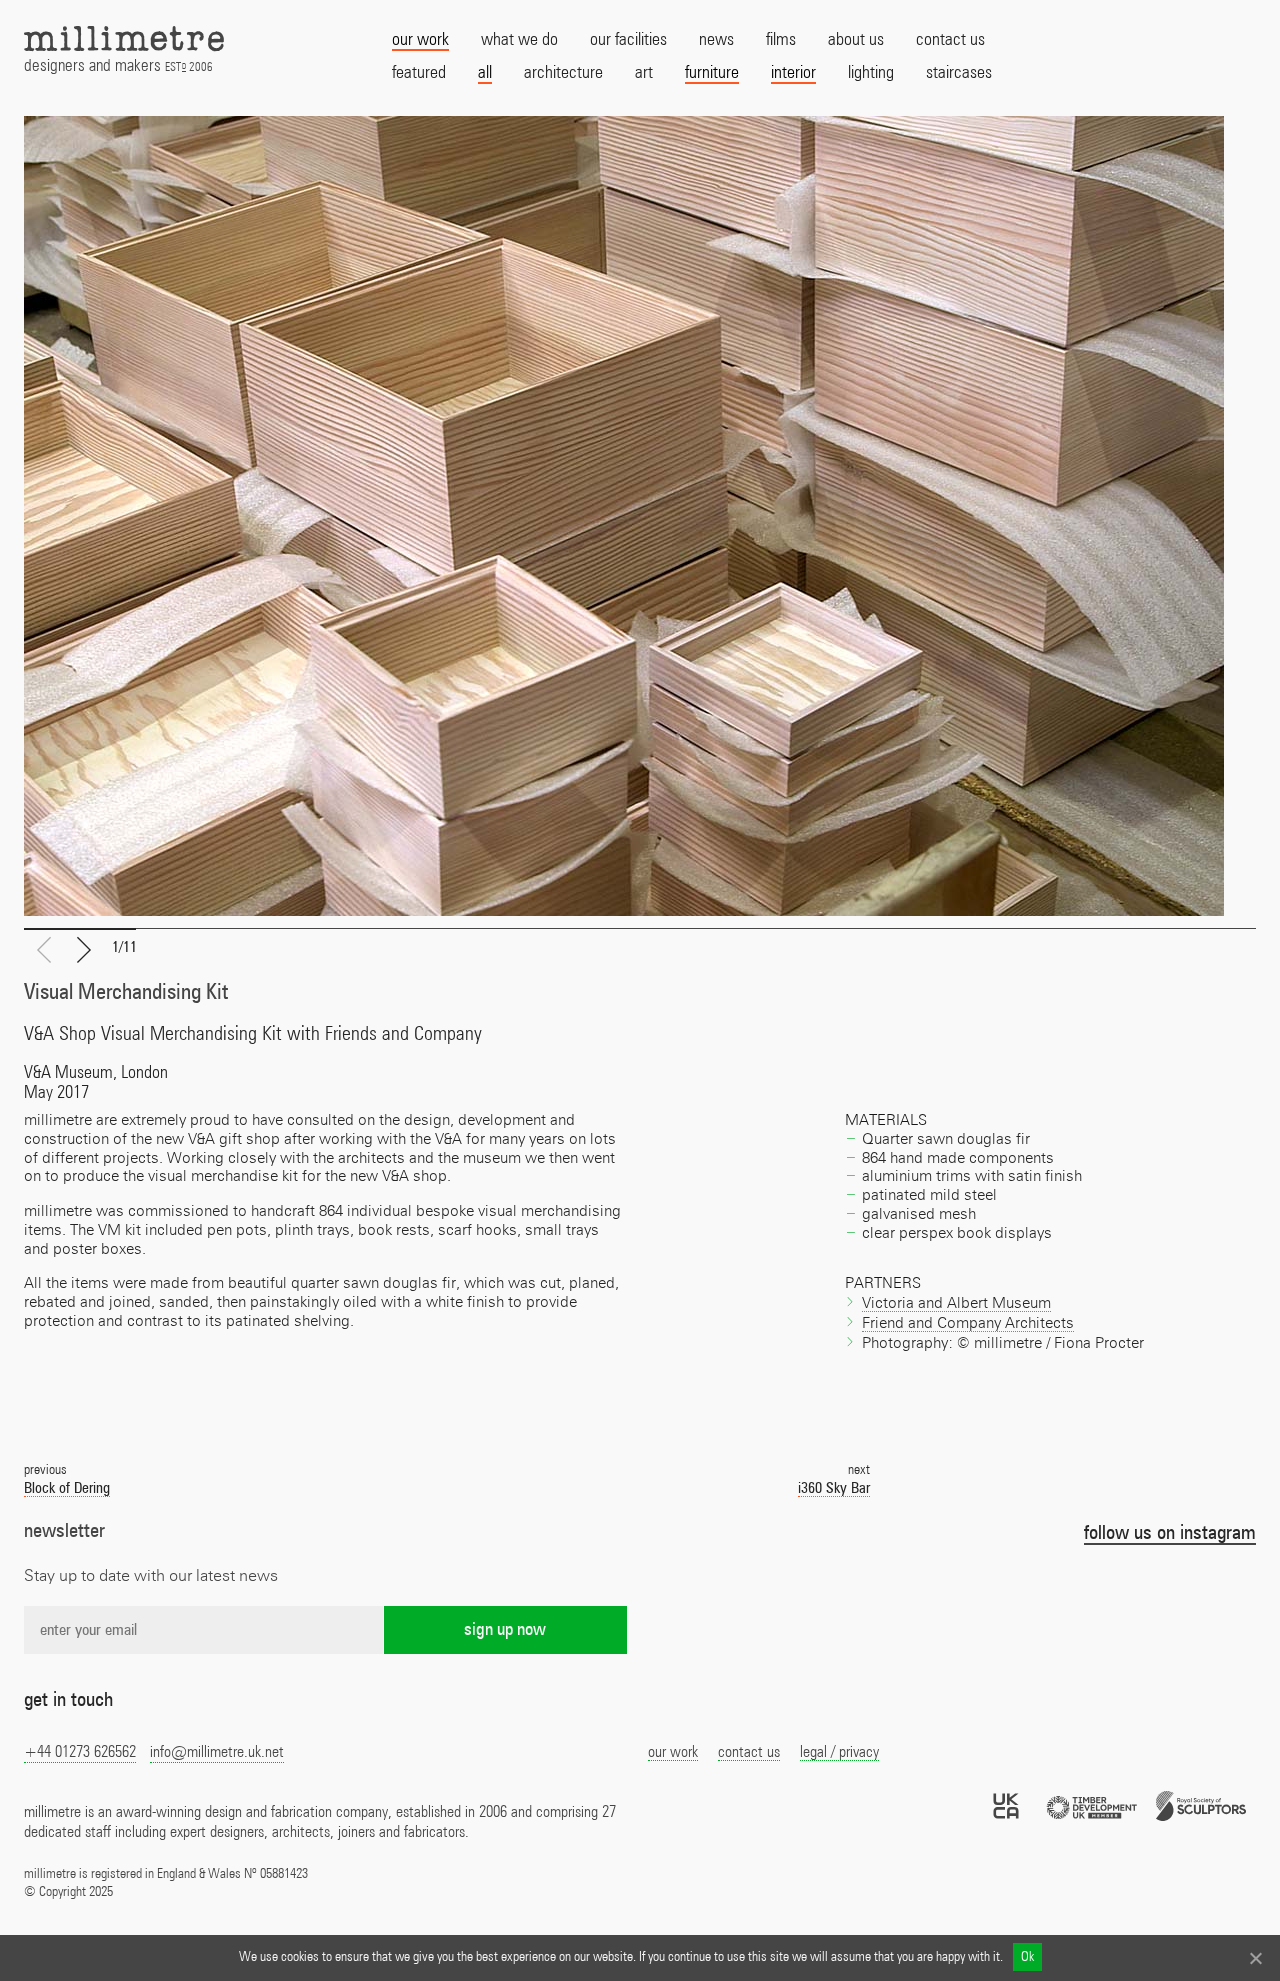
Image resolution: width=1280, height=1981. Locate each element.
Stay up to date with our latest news (151, 1576)
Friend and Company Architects (968, 1323)
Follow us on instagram (1170, 1533)
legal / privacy (839, 1752)
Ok (1027, 1957)
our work (673, 1752)
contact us (749, 1752)
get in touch (68, 1700)
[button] (84, 951)
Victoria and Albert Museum (956, 1303)
